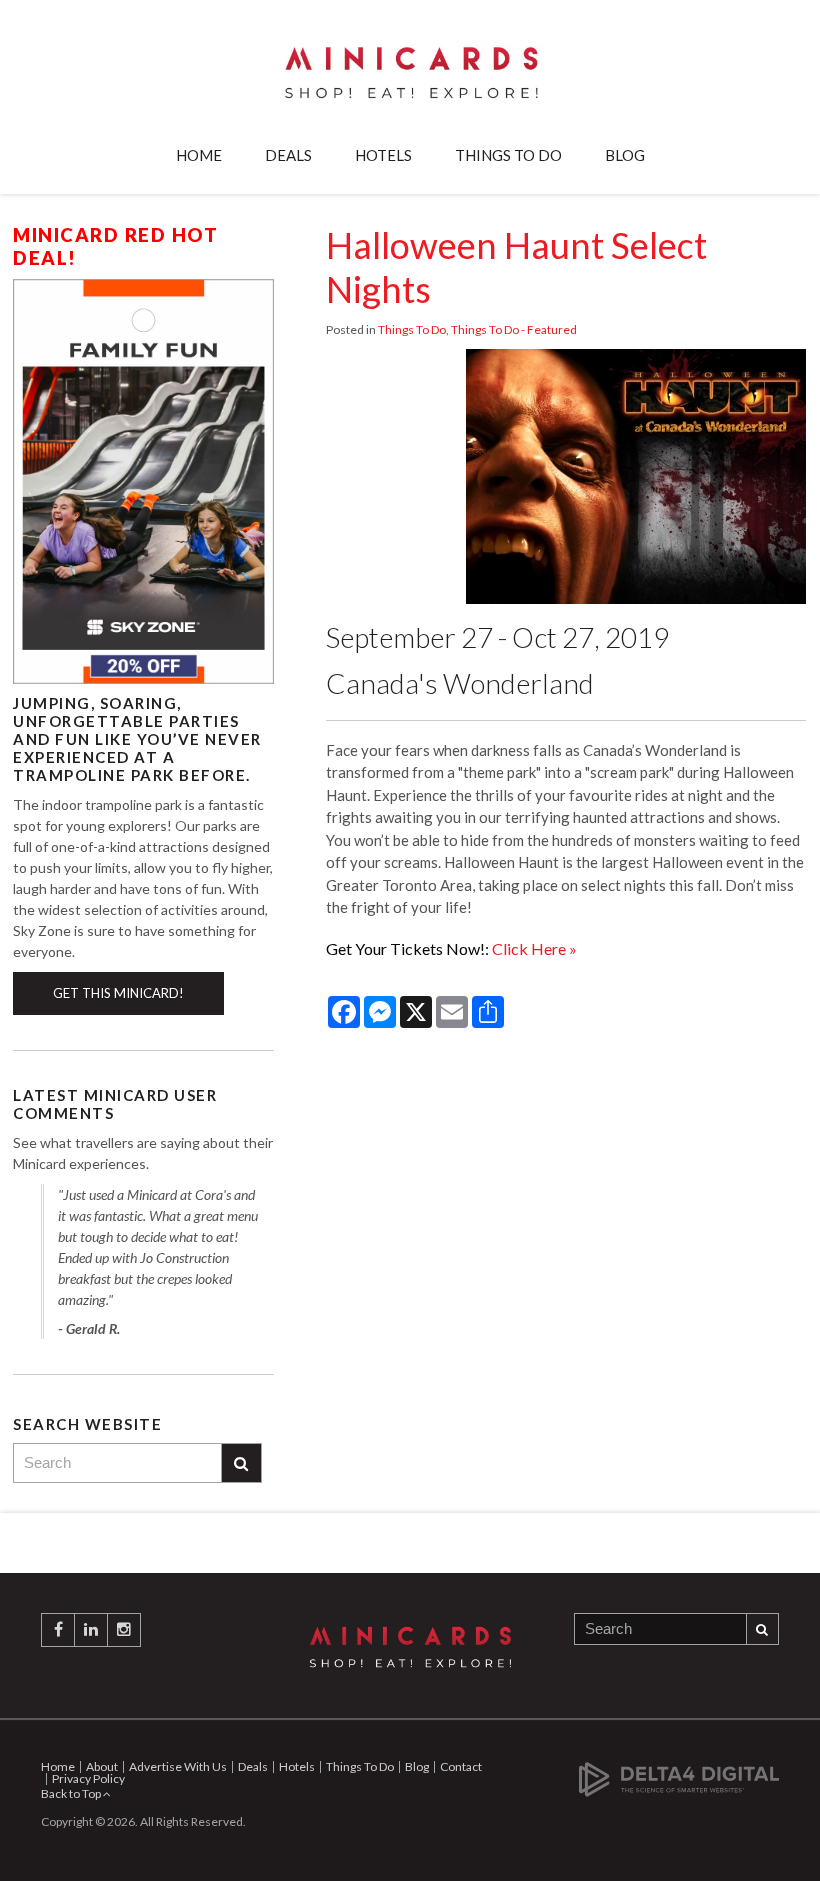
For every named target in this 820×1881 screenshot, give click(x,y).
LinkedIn (91, 1630)
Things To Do (508, 155)
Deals (288, 155)
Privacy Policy (88, 1778)
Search (242, 1463)
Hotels (383, 155)
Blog (625, 155)
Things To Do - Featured (514, 329)
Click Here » (534, 948)
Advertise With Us (178, 1766)
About (102, 1766)
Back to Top (72, 1793)
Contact (461, 1766)
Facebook (58, 1630)
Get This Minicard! (118, 993)
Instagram (124, 1630)
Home (199, 155)
